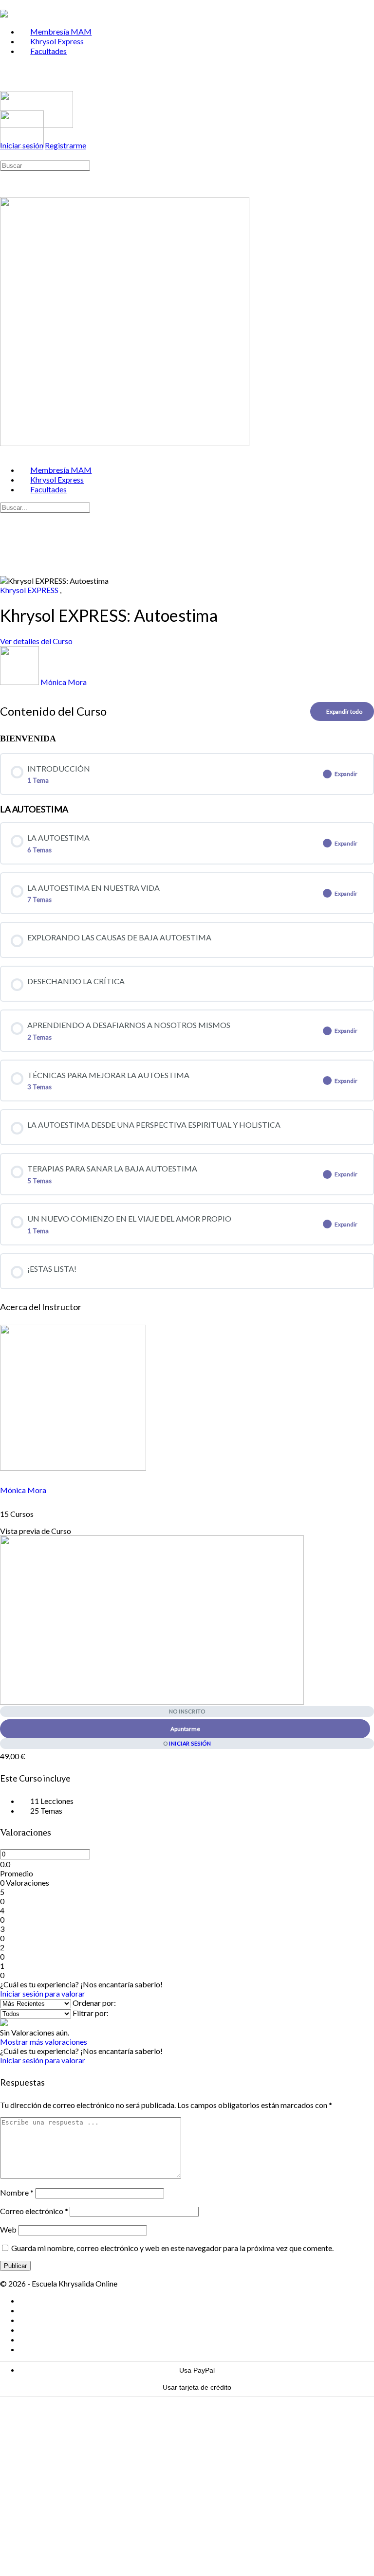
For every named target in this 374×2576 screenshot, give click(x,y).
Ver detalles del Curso (37, 641)
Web (8, 2229)
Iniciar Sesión (190, 1743)
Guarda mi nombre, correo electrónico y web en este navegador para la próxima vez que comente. (172, 2248)
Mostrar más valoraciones (44, 2042)
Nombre (17, 2192)
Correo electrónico (34, 2211)
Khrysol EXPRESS (30, 590)
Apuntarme (185, 1729)
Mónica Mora (23, 1490)
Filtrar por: (91, 2013)
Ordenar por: (94, 2003)
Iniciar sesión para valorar (43, 1993)
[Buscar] (5, 155)
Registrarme (65, 145)
